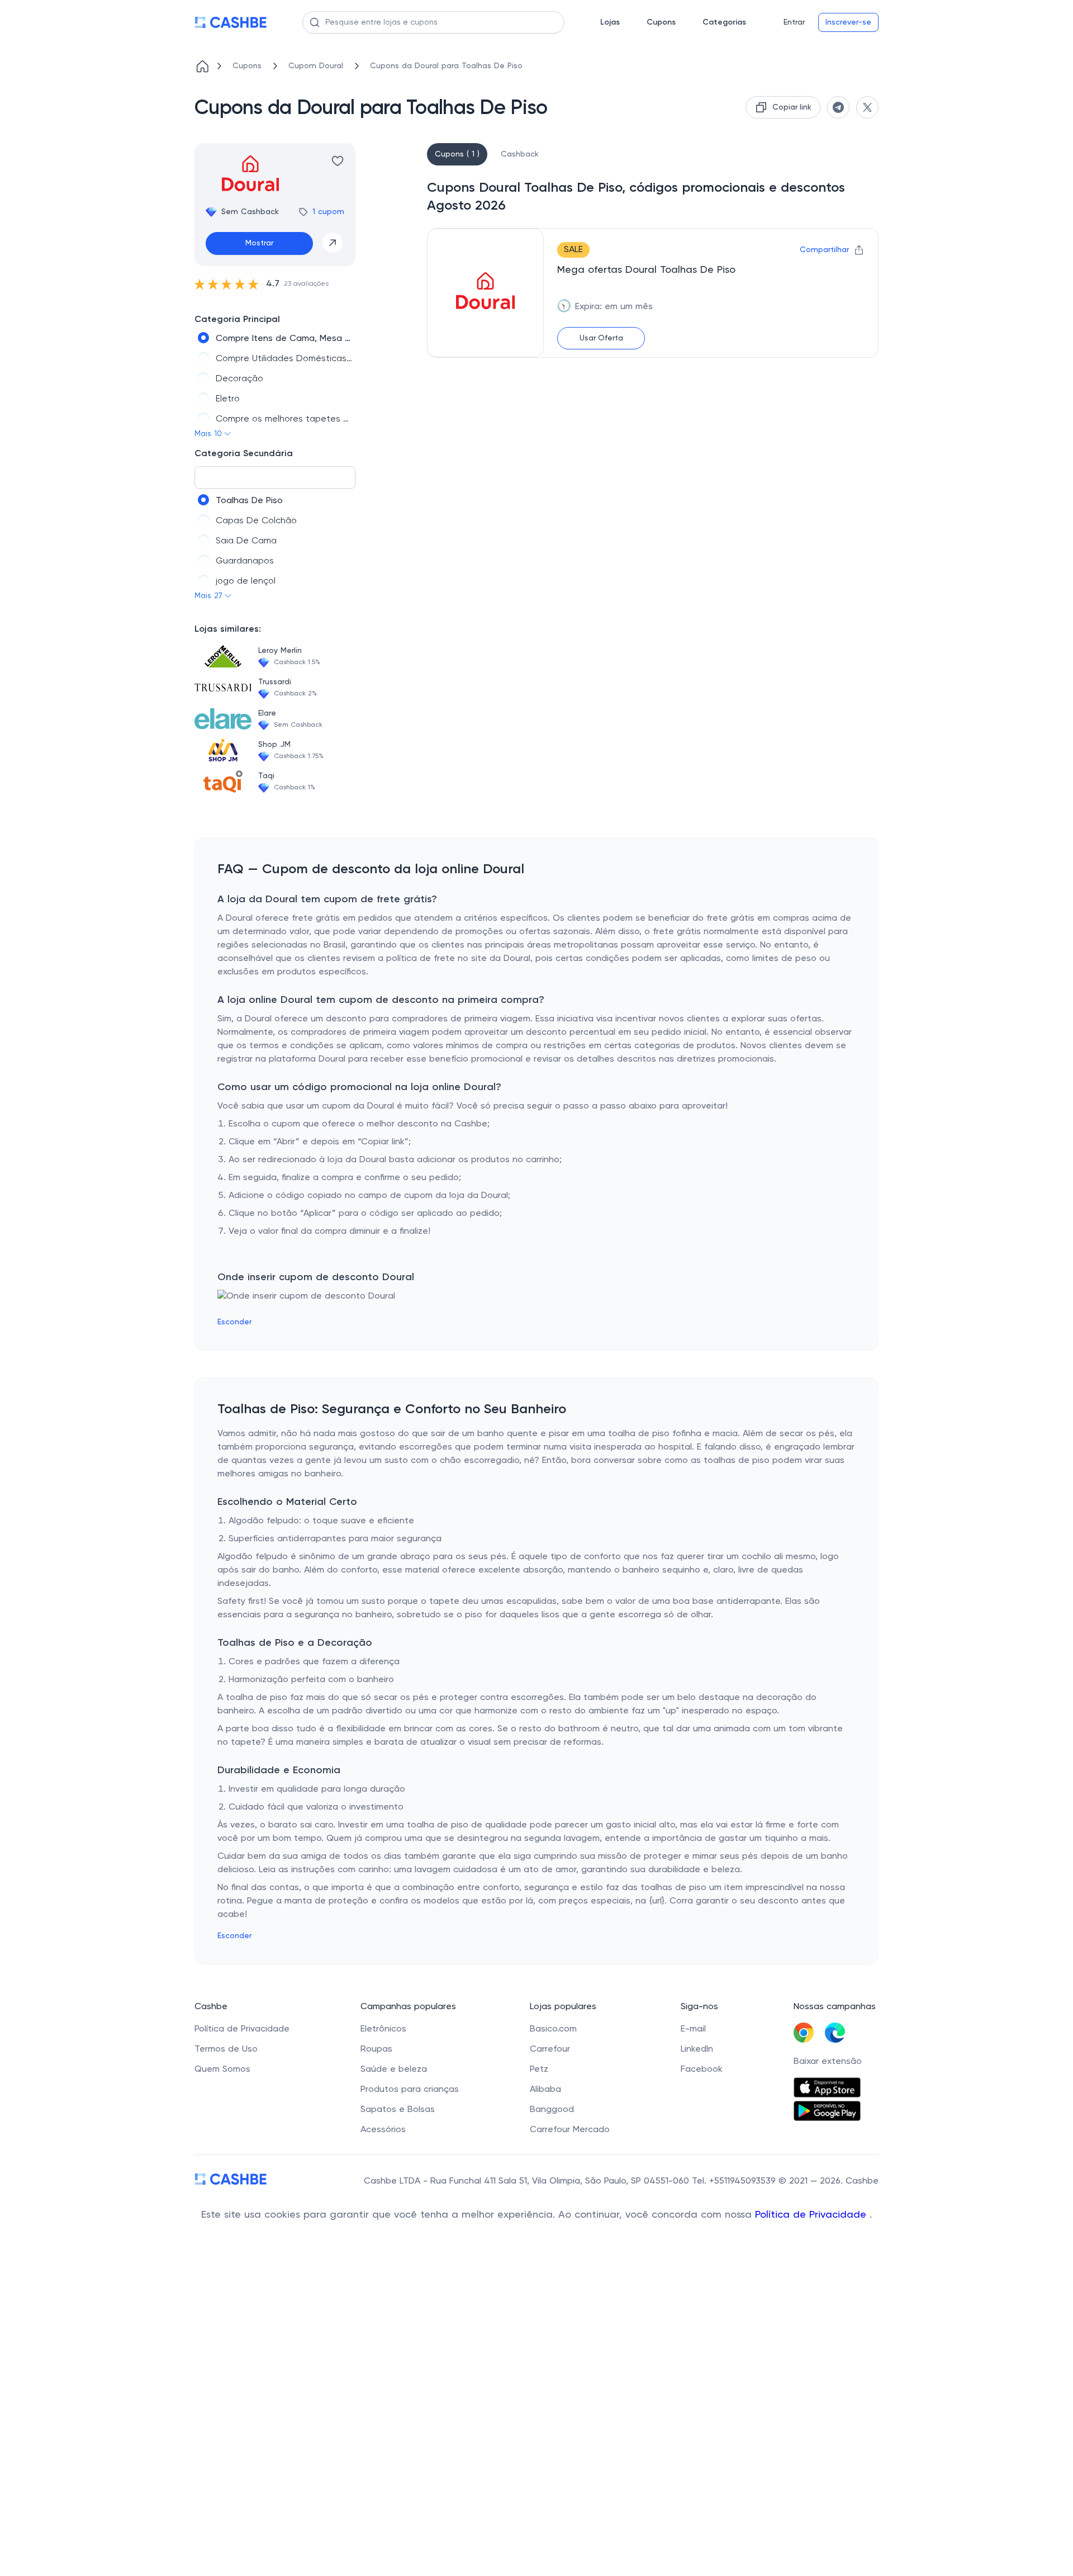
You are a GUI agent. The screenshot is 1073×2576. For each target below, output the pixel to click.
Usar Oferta (601, 338)
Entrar (794, 22)
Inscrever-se (848, 22)
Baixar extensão (828, 2062)
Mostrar (259, 243)
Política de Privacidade (812, 2215)
